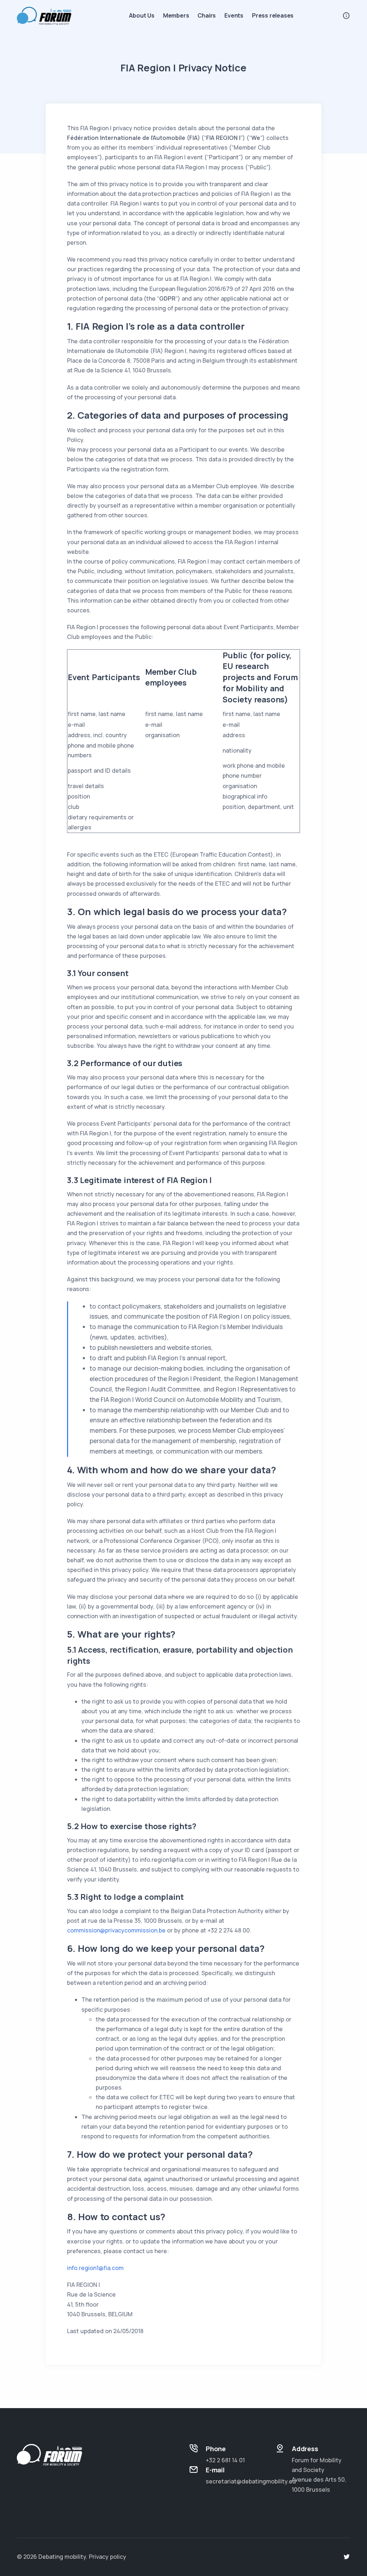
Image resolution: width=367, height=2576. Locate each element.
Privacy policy (108, 2557)
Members (176, 15)
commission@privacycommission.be (116, 1930)
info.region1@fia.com (95, 2268)
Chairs (207, 15)
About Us (142, 15)
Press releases (273, 15)
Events (234, 15)
